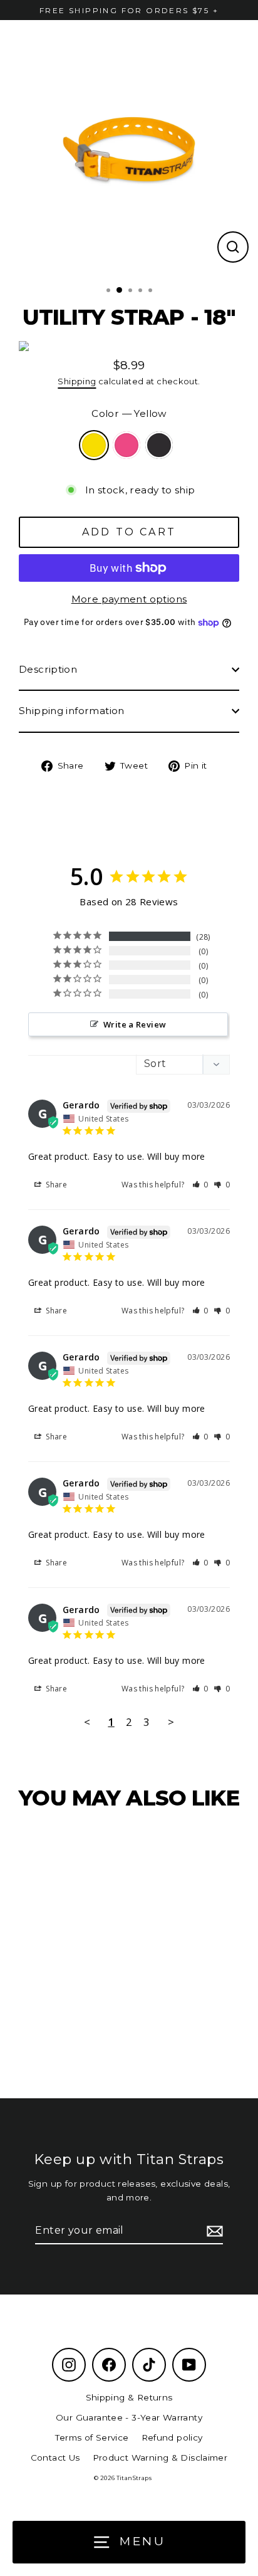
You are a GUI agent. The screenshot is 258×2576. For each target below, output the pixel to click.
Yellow (94, 445)
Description (48, 669)
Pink (126, 445)
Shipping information (72, 711)
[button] (201, 1185)
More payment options (129, 599)
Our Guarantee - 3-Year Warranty (129, 2417)
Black (159, 445)
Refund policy (172, 2437)
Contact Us (55, 2458)
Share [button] (55, 1185)
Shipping (77, 381)
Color (129, 413)
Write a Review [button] (135, 1024)
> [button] (171, 1722)
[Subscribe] (213, 2231)
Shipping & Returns (129, 2397)
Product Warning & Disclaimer (160, 2458)
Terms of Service (92, 2437)
